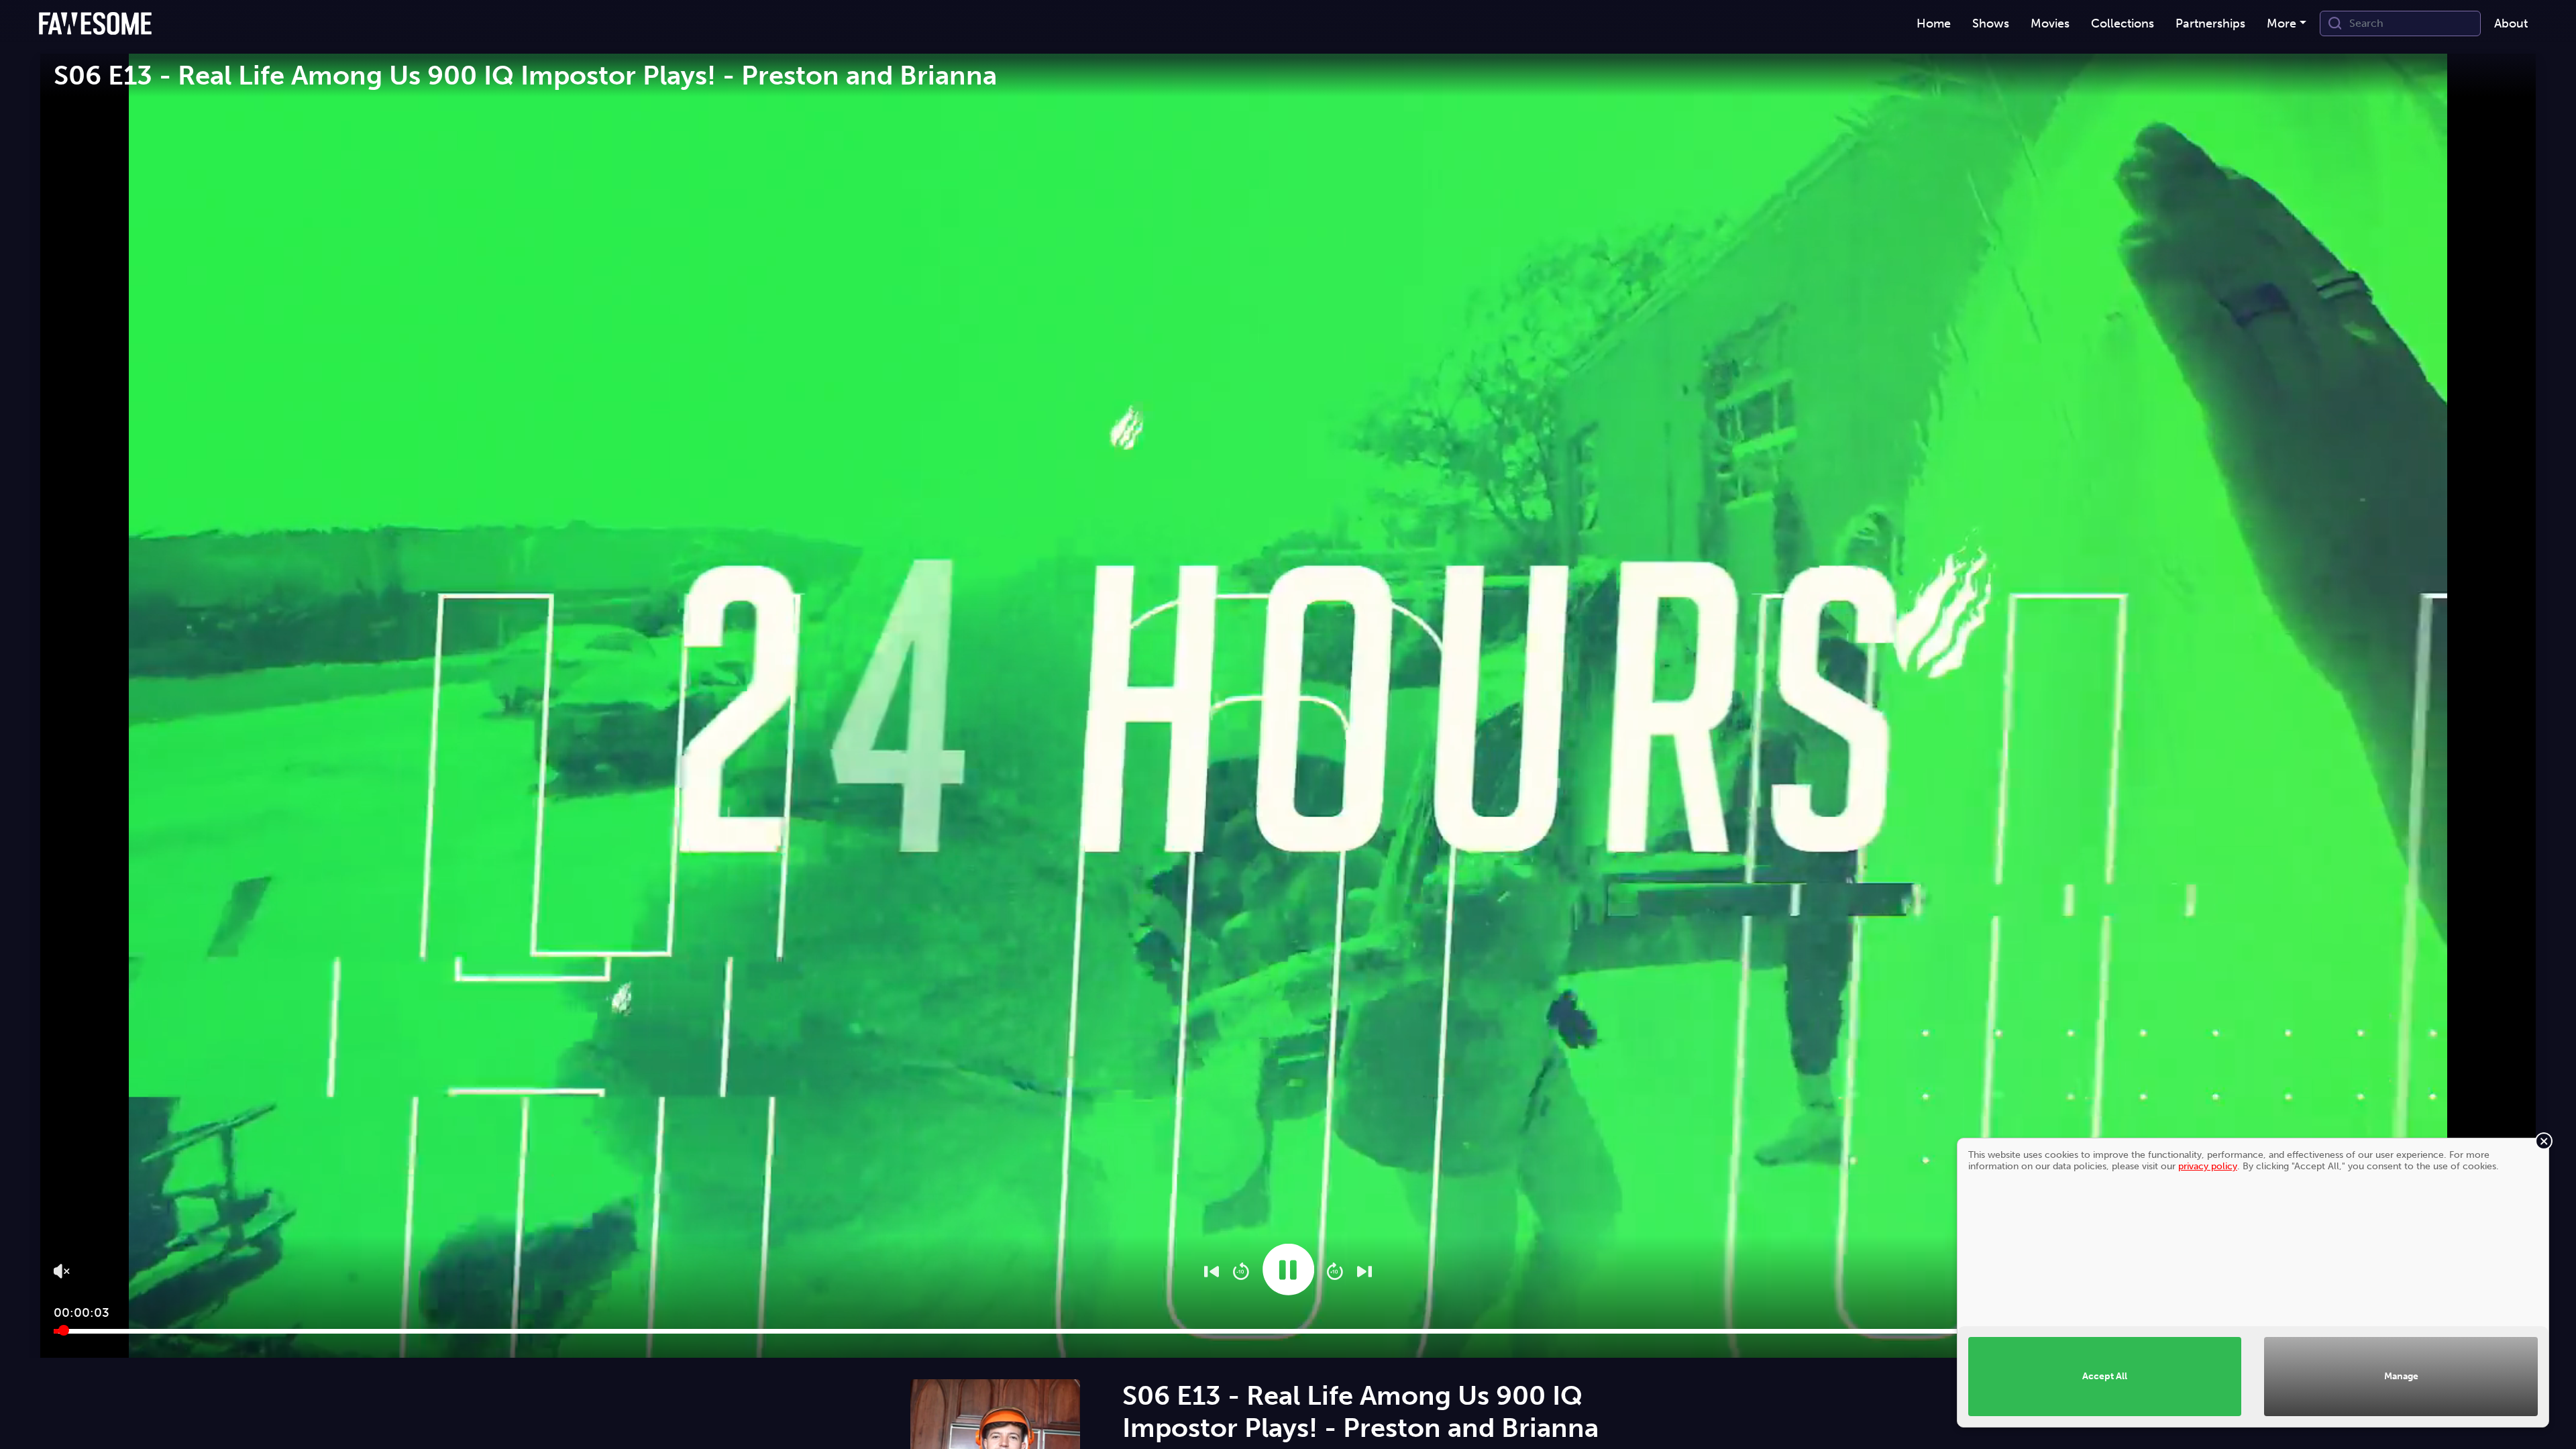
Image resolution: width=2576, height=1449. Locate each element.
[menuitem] (1934, 24)
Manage (2401, 1376)
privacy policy (2208, 1166)
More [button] (2282, 23)
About (2511, 23)
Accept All (2105, 1376)
